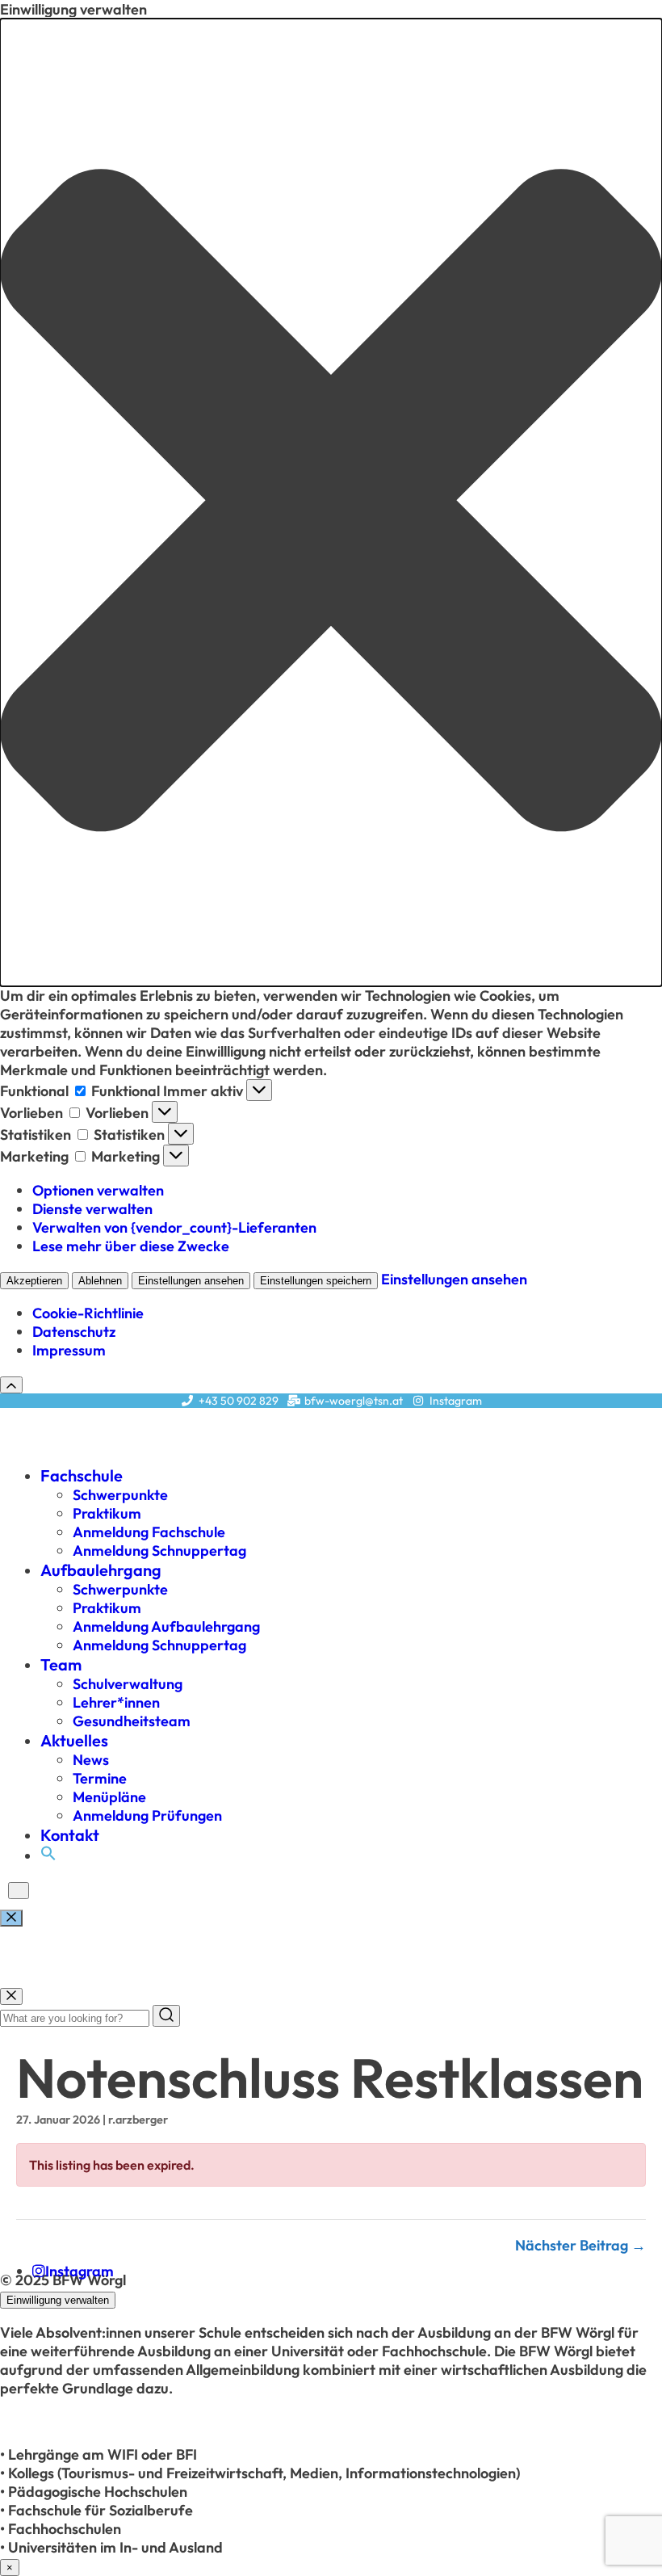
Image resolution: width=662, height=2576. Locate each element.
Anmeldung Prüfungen (147, 1815)
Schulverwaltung (128, 1684)
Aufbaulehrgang (101, 1570)
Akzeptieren (34, 1281)
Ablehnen (100, 1281)
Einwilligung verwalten (58, 2300)
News (91, 1760)
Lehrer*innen (116, 1702)
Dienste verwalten (92, 1209)
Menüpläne (109, 1797)
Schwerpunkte (120, 1495)
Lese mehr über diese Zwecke (131, 1246)
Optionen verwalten (98, 1190)
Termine (100, 1778)
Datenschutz (74, 1332)
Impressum (69, 1350)
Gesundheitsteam (132, 1721)
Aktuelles (74, 1740)
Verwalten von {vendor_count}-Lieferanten (174, 1227)
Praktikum (107, 1513)
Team (61, 1664)
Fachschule (82, 1475)
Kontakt (70, 1835)
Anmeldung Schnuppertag (159, 1551)
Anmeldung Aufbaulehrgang (166, 1626)
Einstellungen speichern (316, 1281)
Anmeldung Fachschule (149, 1532)
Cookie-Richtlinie (88, 1313)
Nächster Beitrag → (580, 2245)
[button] (331, 502)
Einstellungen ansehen (191, 1281)
